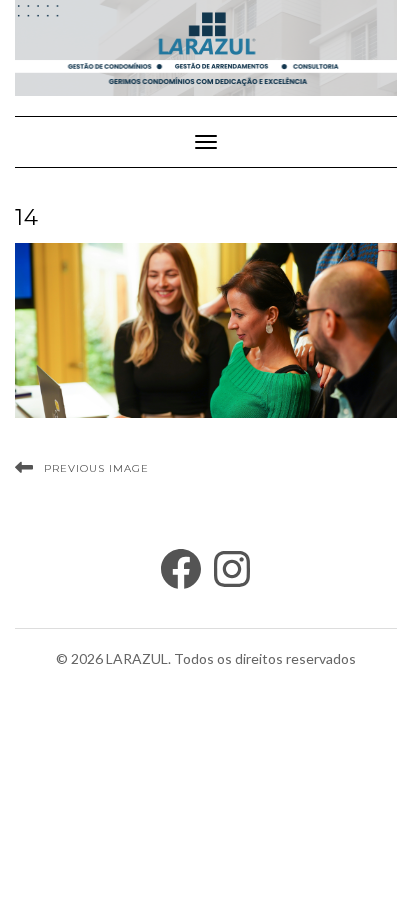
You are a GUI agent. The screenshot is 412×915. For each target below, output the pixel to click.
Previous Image (96, 468)
